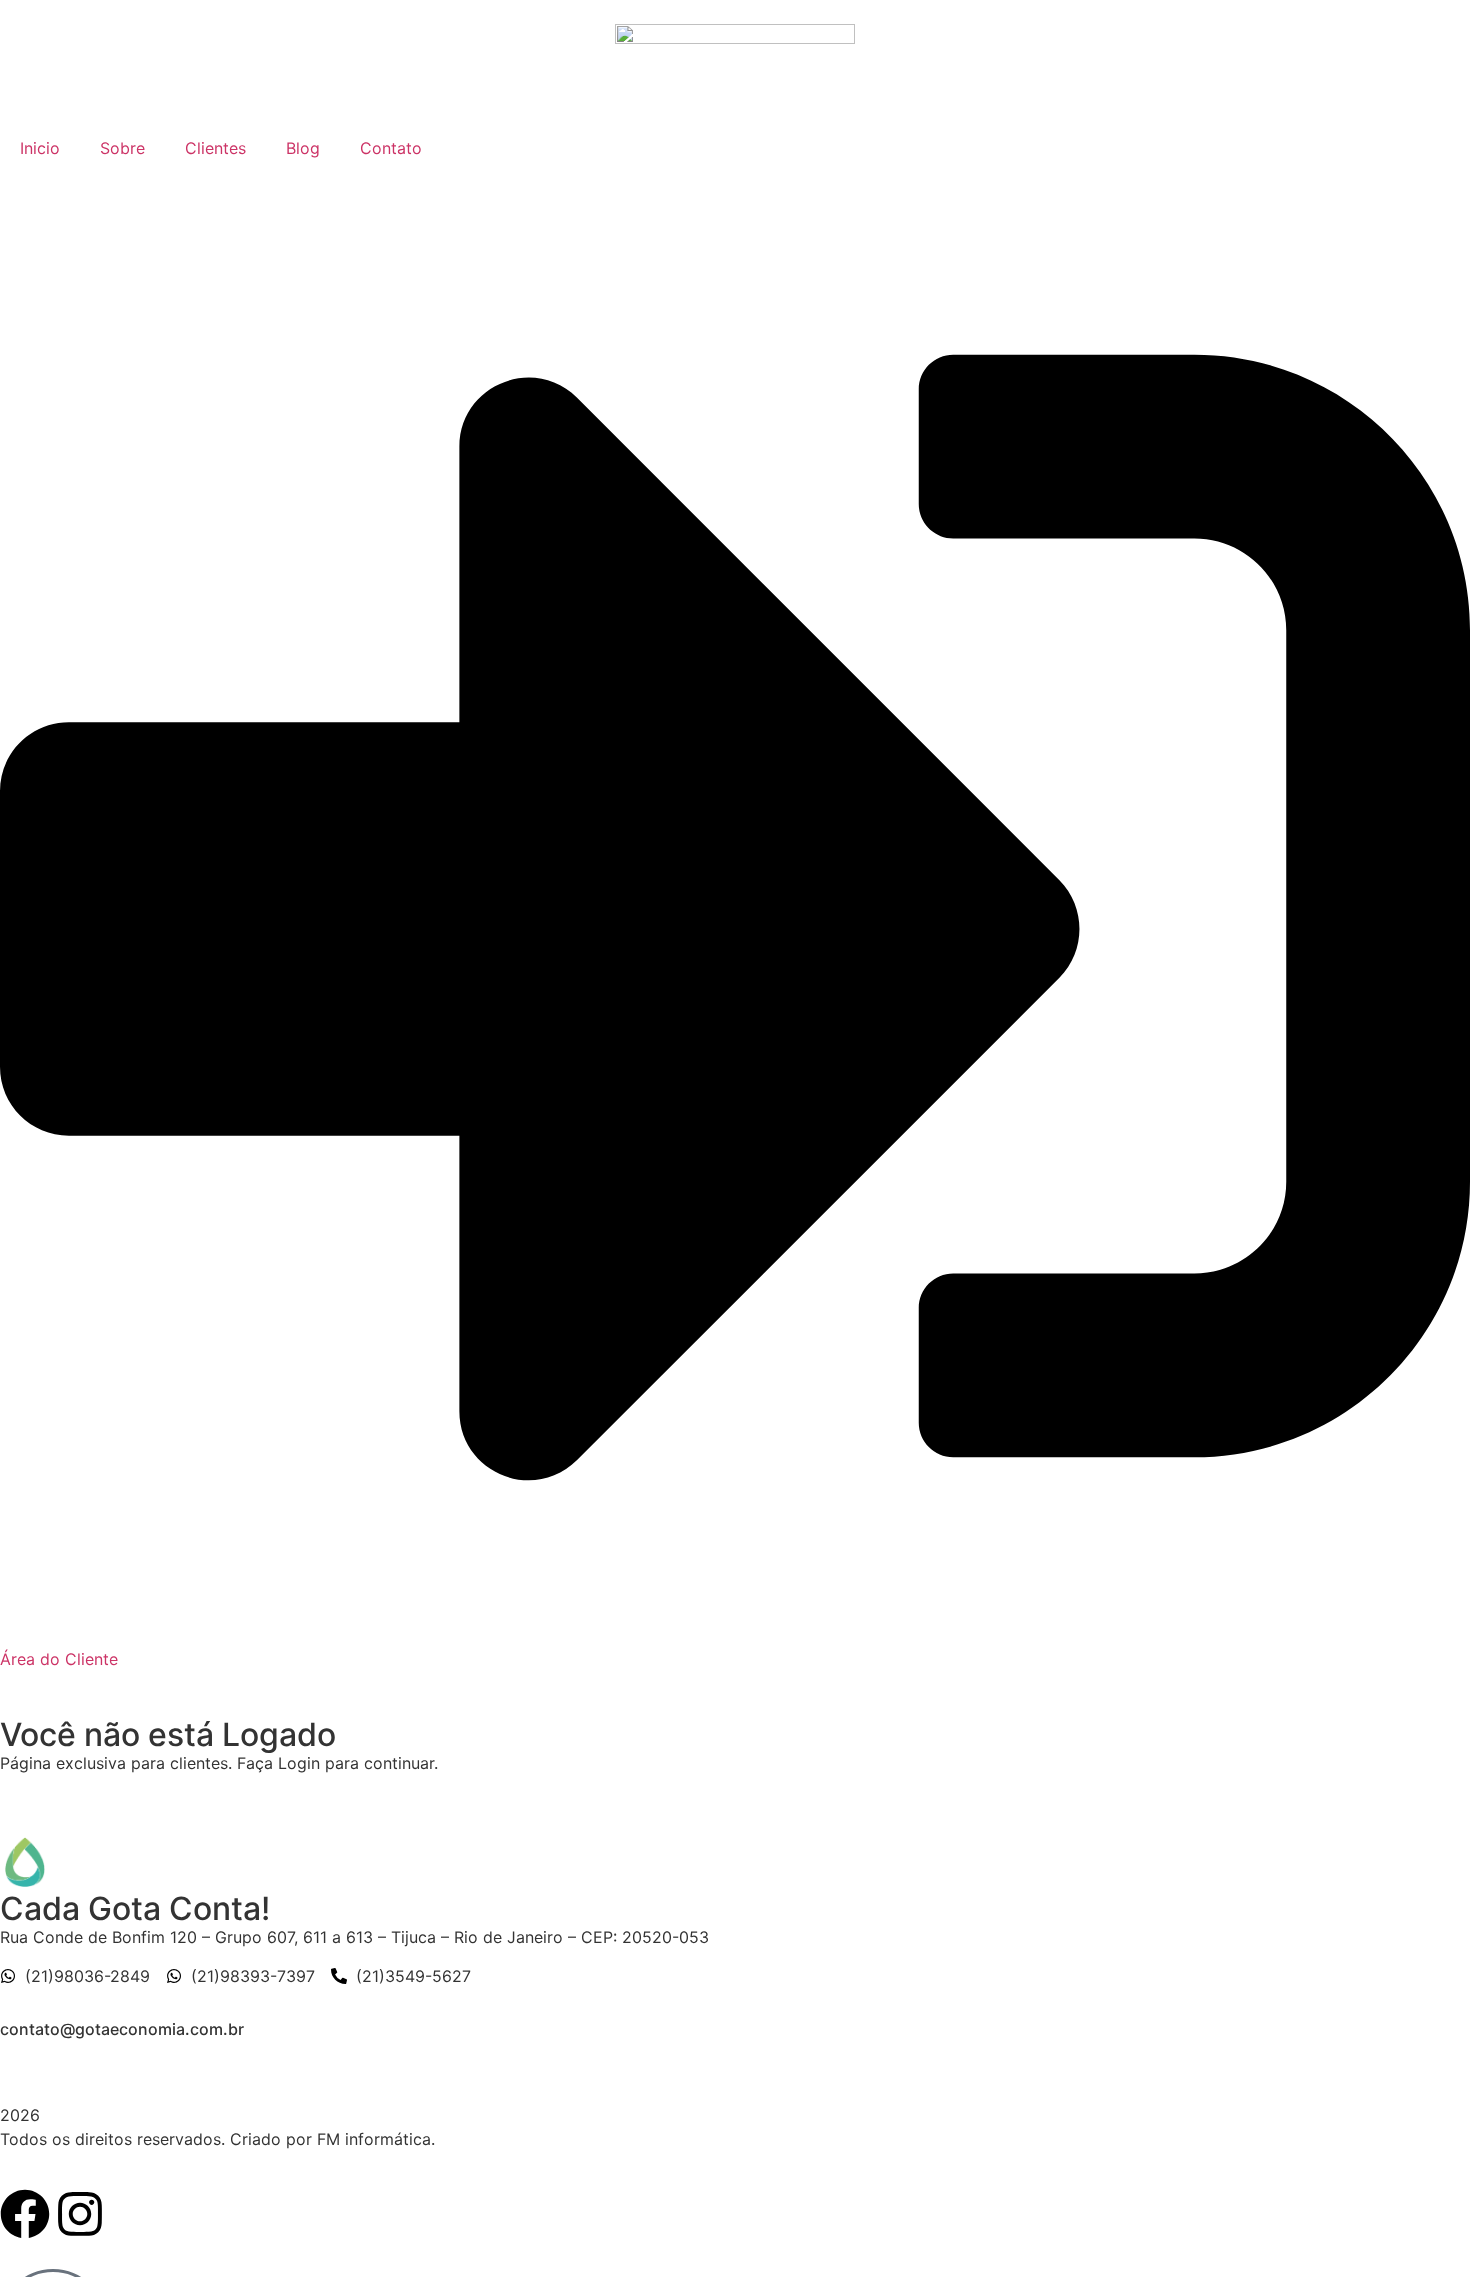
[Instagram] (80, 2214)
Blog (303, 148)
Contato (391, 148)
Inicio (40, 148)
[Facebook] (25, 2214)
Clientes (215, 148)
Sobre (122, 148)
